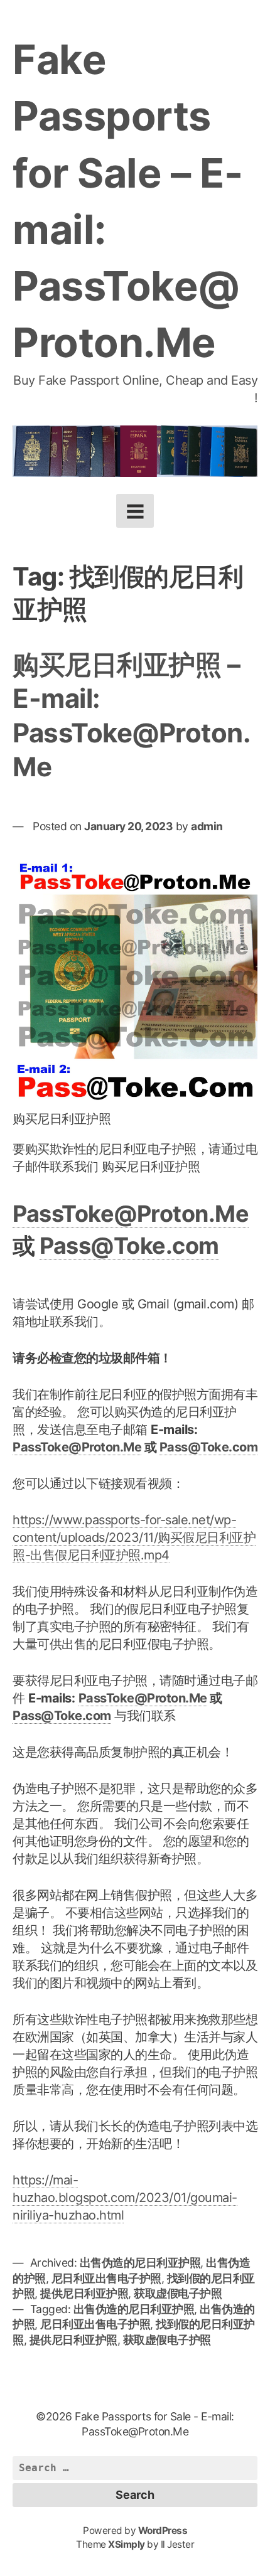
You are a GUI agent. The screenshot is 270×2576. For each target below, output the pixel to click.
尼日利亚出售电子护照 (106, 2278)
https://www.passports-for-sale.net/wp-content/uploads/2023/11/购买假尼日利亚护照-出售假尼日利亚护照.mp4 (134, 1537)
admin (207, 826)
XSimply (127, 2544)
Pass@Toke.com (129, 1246)
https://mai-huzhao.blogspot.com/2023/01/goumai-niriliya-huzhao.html (125, 2198)
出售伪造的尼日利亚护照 (140, 2263)
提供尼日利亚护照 (84, 2293)
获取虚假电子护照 (178, 2293)
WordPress (163, 2531)
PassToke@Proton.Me (131, 1214)
